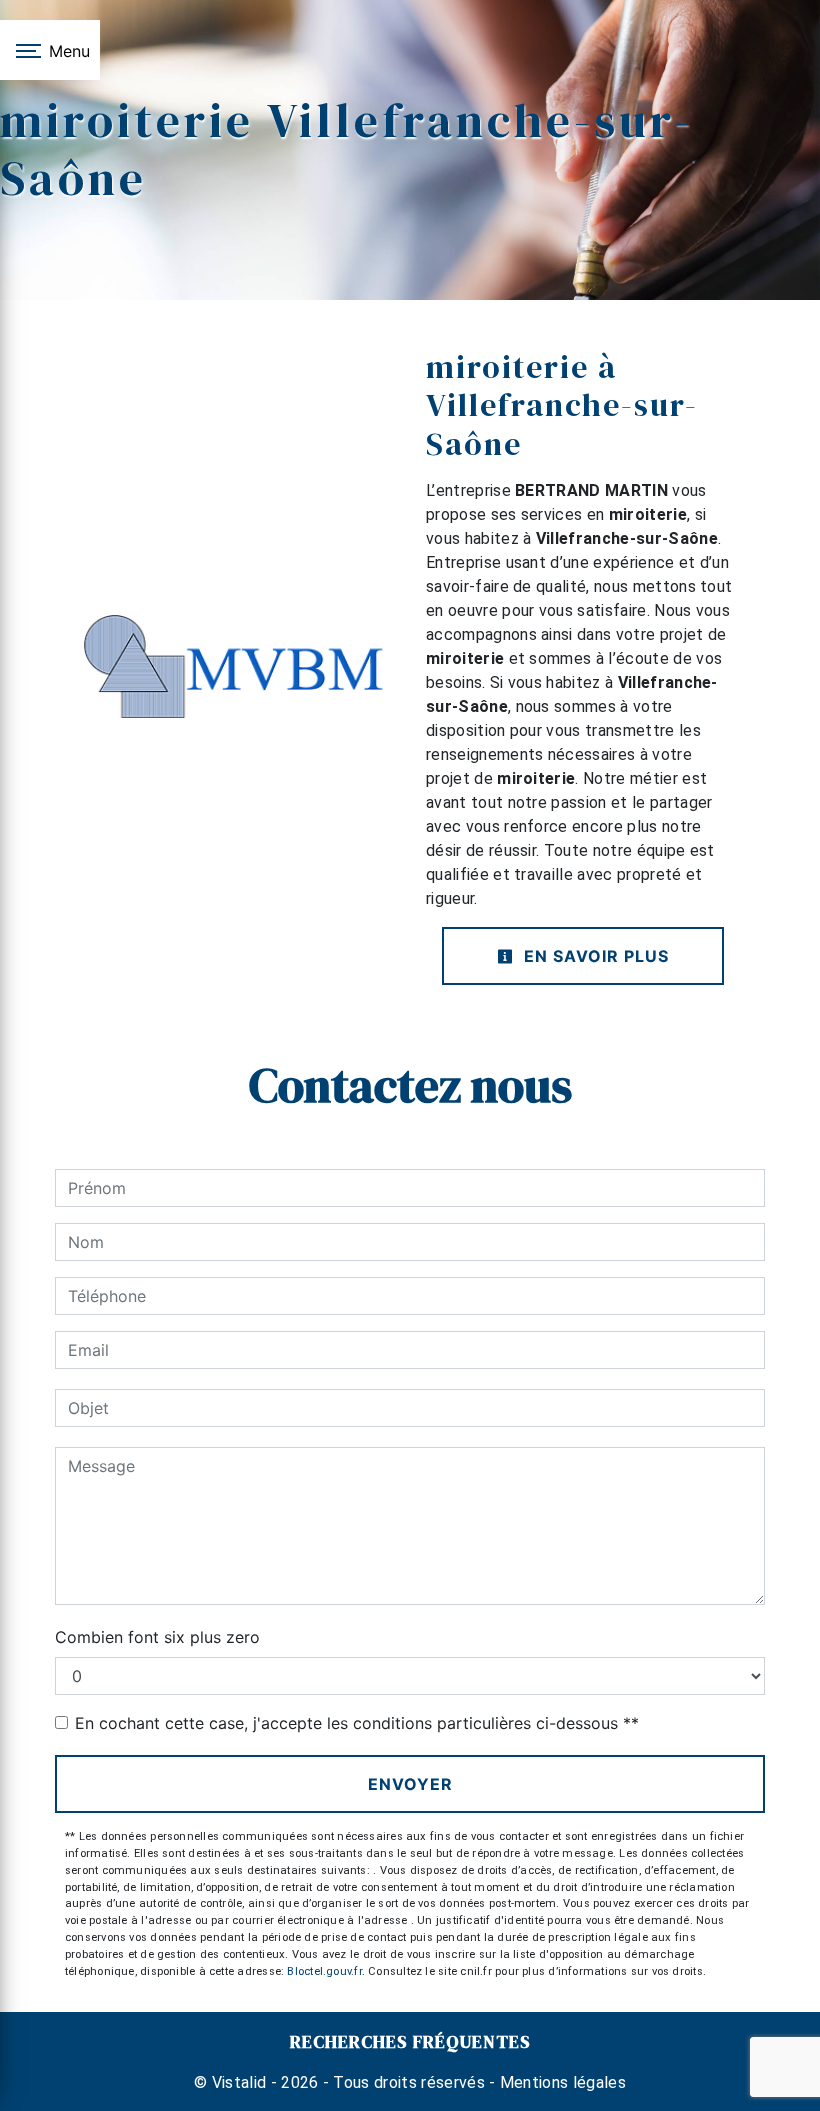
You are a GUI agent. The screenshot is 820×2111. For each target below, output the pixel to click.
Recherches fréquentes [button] (410, 2042)
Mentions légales (561, 2082)
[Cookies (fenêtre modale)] (6, 2099)
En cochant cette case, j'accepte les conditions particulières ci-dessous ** (357, 1723)
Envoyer (410, 1784)
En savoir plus (594, 956)
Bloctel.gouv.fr (324, 1971)
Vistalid (239, 2082)
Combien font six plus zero (157, 1637)
